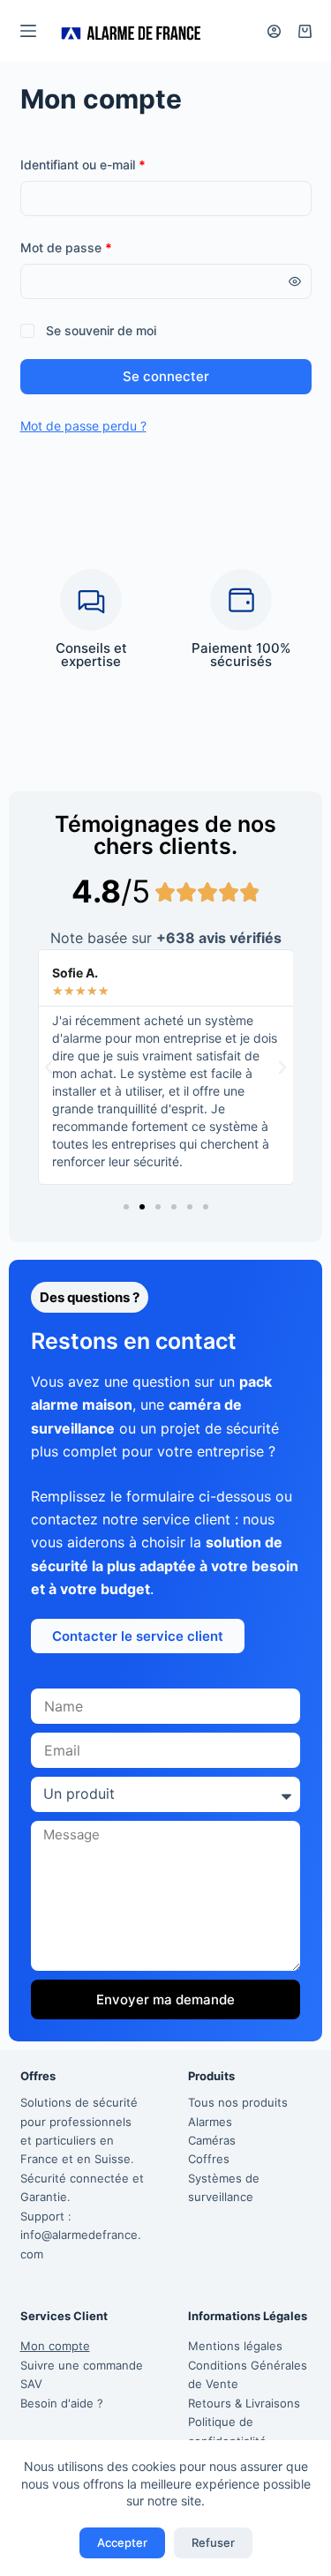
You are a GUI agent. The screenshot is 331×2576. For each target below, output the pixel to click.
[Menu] (28, 31)
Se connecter (166, 376)
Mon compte (55, 2346)
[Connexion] (274, 31)
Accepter (122, 2542)
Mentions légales (235, 2346)
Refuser (213, 2542)
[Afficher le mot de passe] (295, 281)
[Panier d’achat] (305, 31)
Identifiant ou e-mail (114, 163)
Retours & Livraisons (244, 2403)
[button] (49, 1067)
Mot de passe (98, 246)
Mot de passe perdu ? (83, 426)
